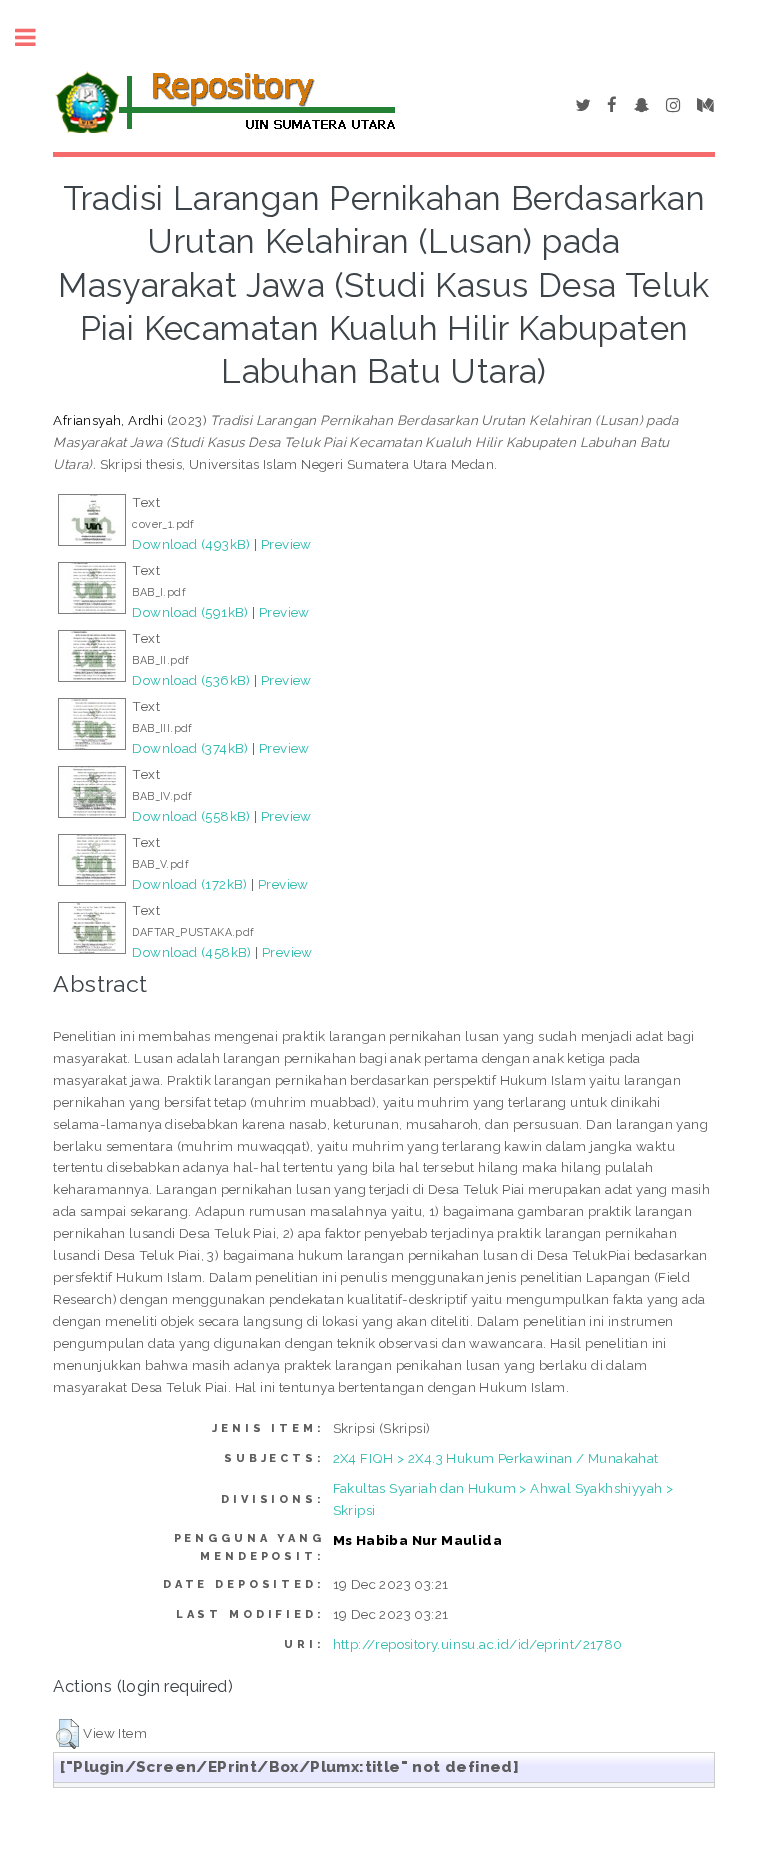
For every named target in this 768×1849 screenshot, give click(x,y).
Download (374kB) (190, 748)
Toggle (36, 37)
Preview (286, 544)
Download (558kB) (191, 816)
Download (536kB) (191, 680)
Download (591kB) (190, 612)
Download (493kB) (191, 544)
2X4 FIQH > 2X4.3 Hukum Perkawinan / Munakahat (496, 1458)
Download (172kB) (189, 884)
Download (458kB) (191, 952)
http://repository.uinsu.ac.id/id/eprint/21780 (478, 1644)
